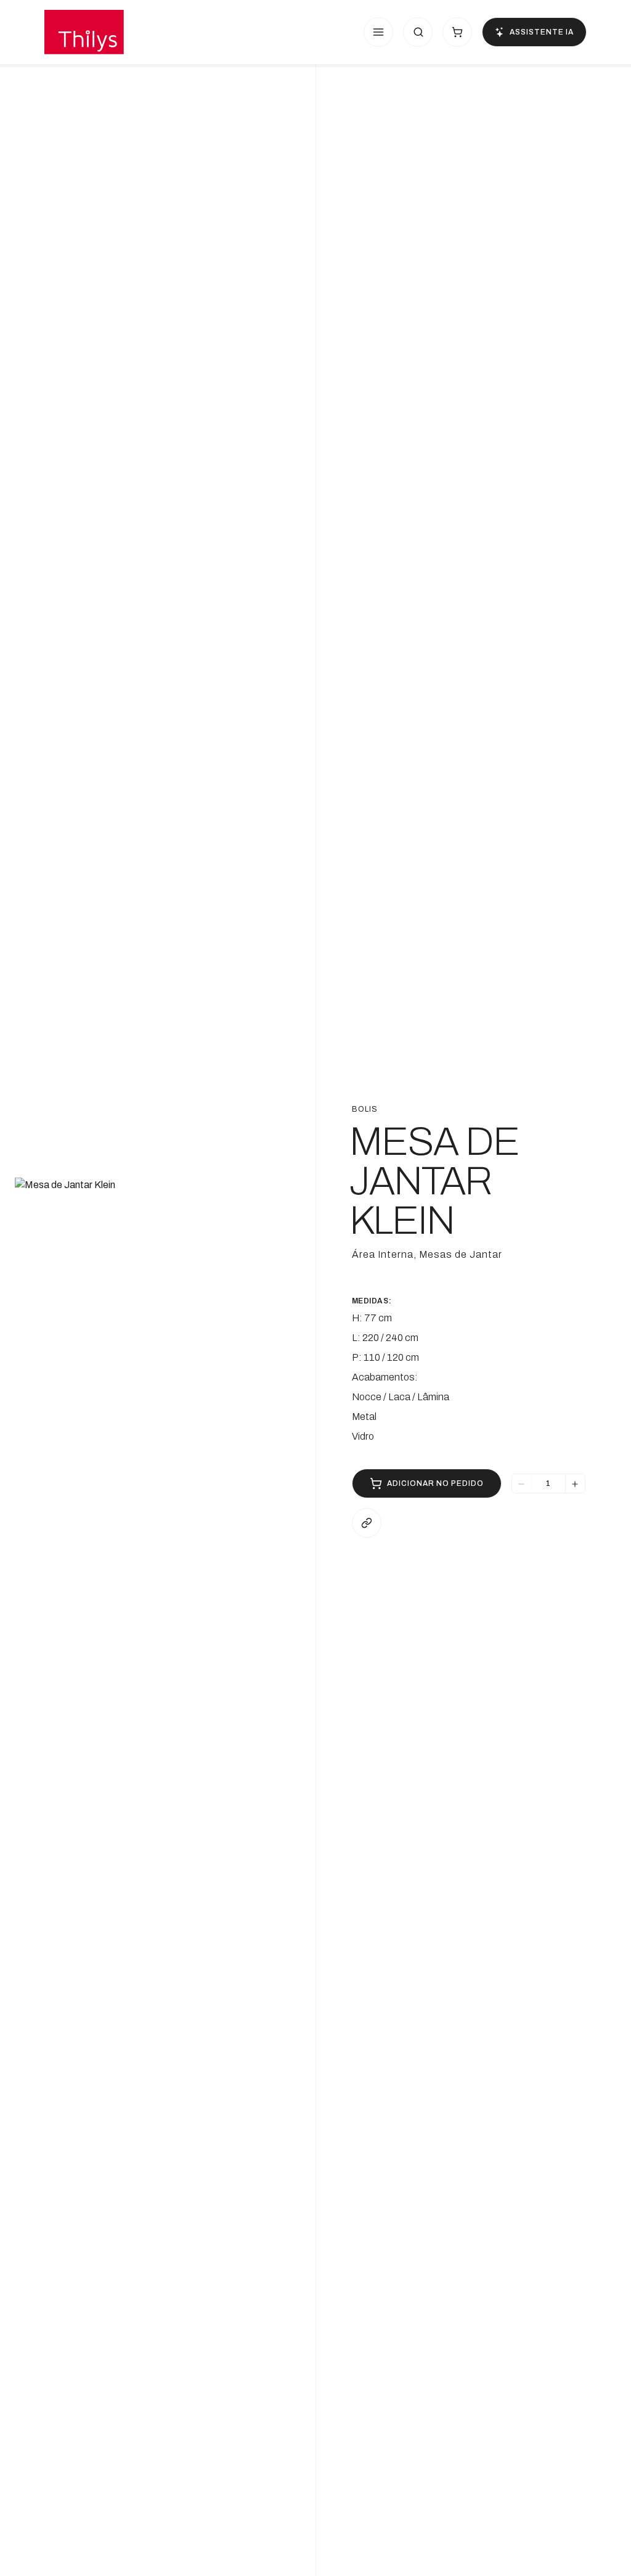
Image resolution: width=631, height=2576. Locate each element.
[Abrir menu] (378, 32)
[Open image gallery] (158, 1321)
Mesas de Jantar (461, 1254)
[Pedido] (457, 32)
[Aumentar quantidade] (575, 1484)
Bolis (365, 1109)
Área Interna (383, 1254)
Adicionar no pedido (435, 1483)
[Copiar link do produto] (367, 1523)
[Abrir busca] (418, 32)
